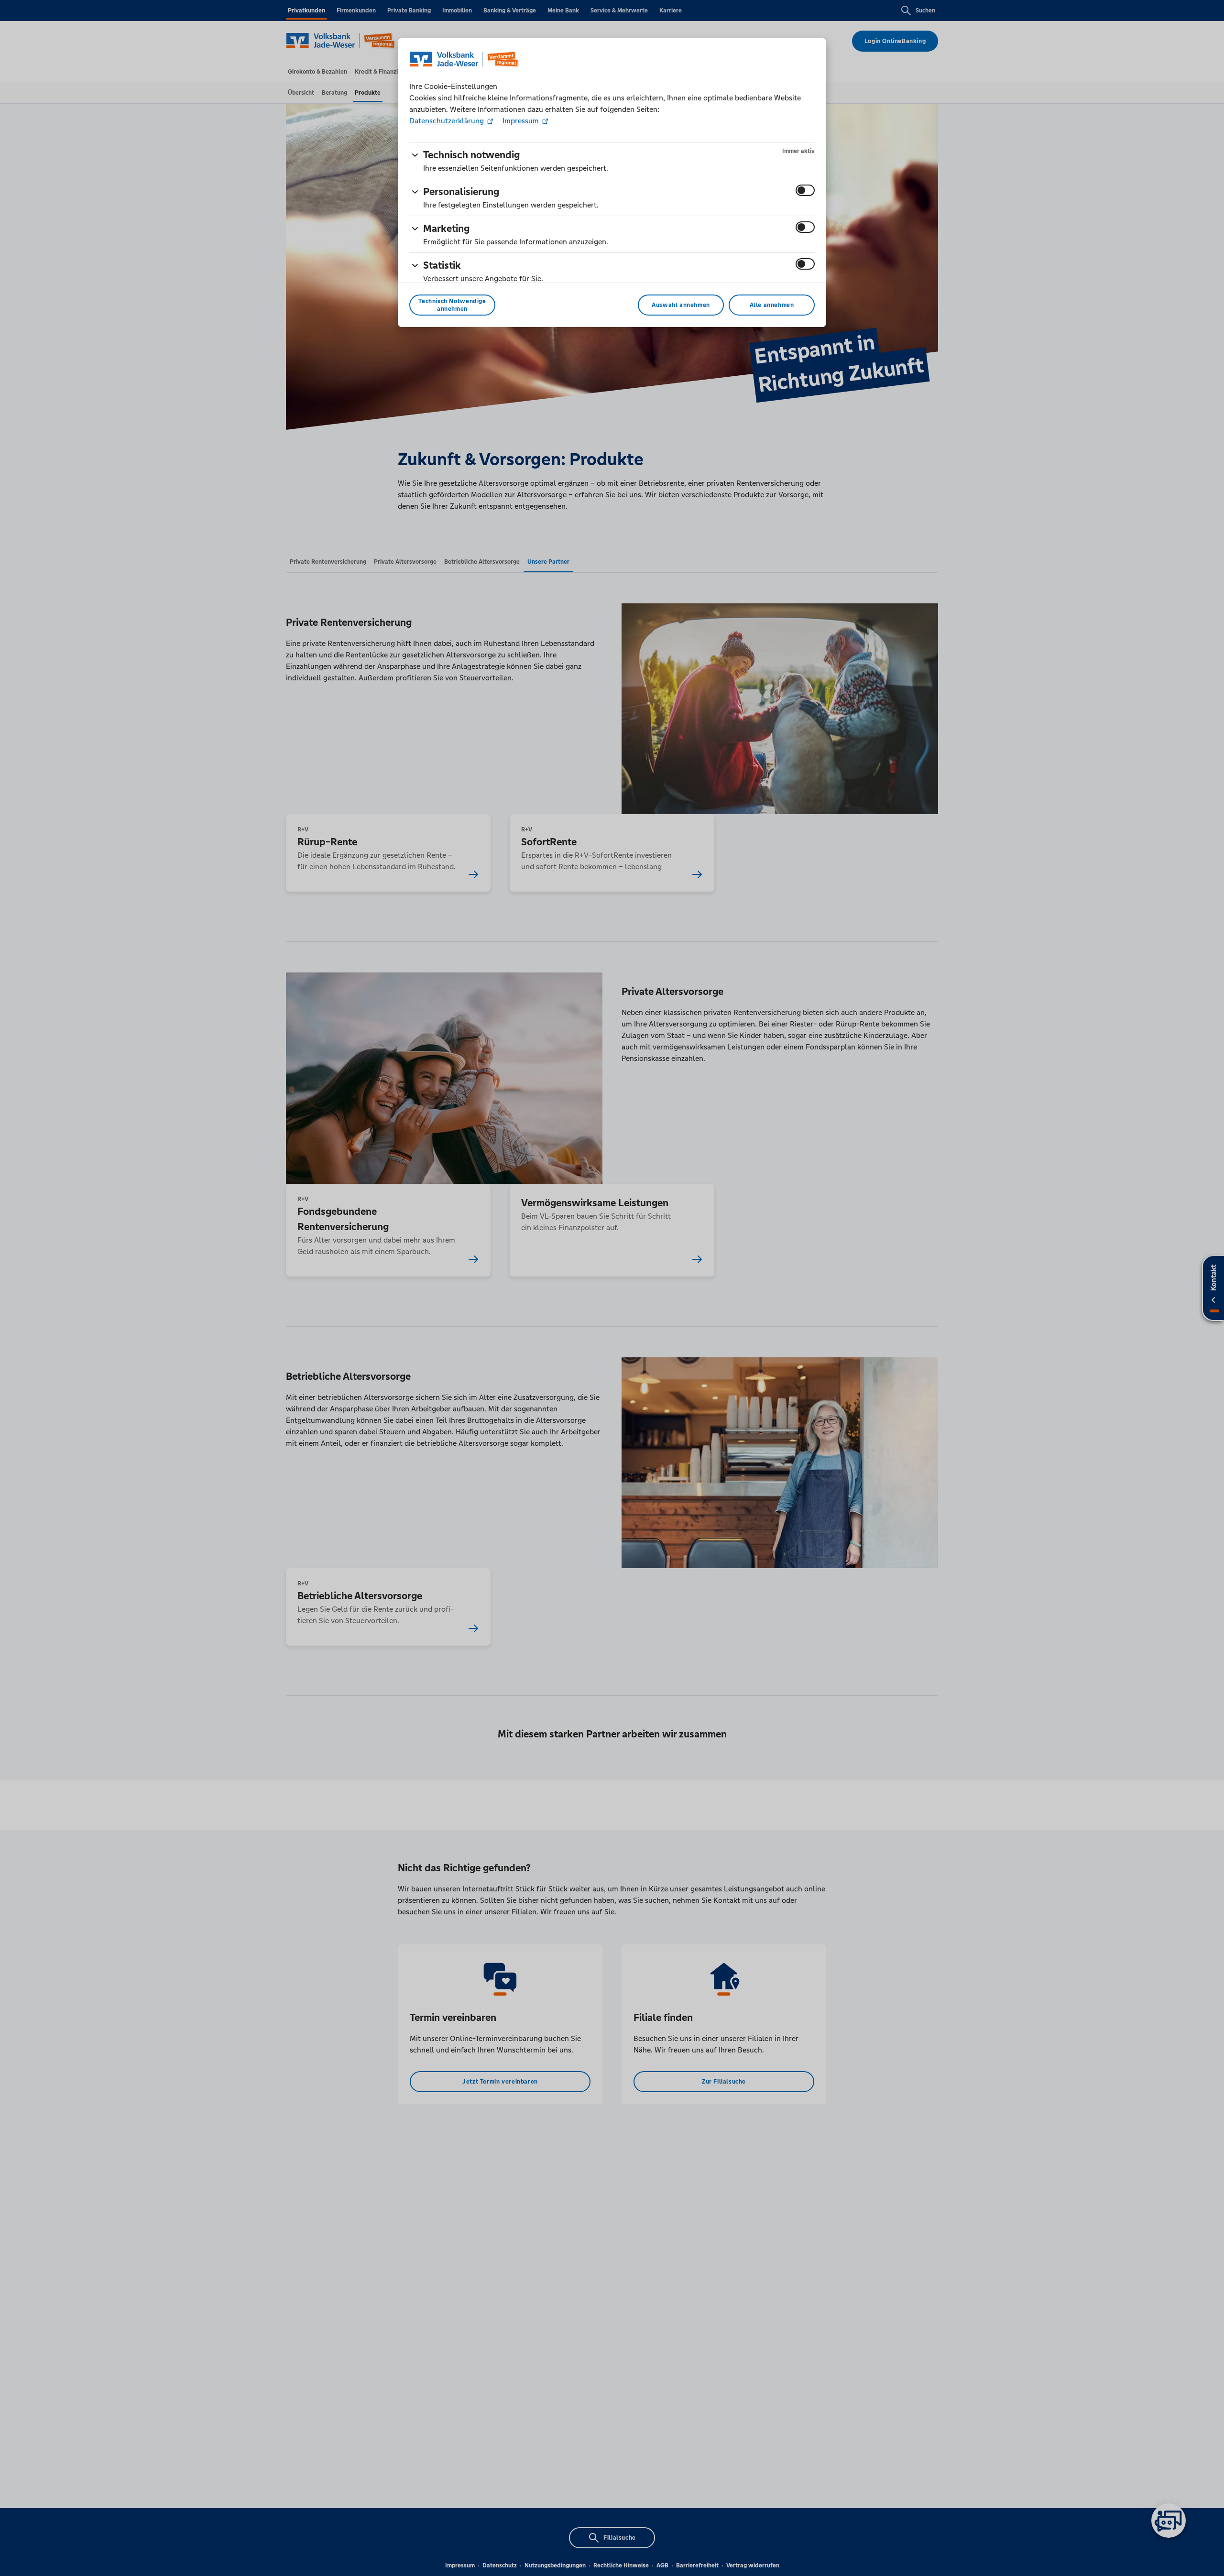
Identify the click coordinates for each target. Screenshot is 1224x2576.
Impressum (521, 121)
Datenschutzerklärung (448, 121)
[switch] (805, 190)
